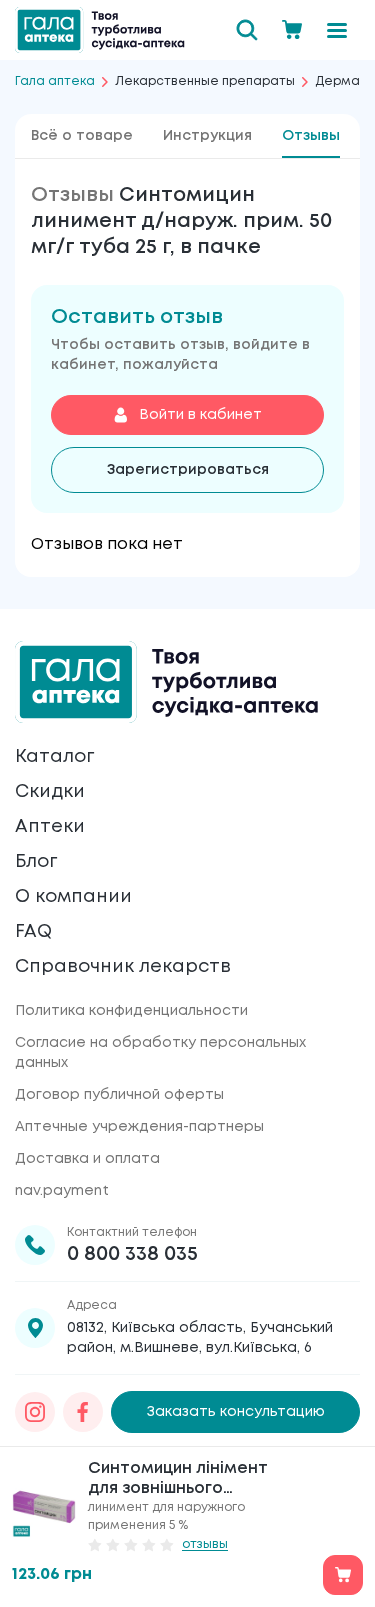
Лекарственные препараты (205, 81)
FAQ (33, 932)
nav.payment (62, 1191)
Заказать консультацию (236, 1412)
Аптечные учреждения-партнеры (139, 1127)
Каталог (54, 757)
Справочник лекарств (123, 967)
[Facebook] (83, 1412)
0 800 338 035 (132, 1254)
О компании (73, 897)
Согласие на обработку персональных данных (160, 1053)
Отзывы (311, 136)
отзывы (205, 1544)
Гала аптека (55, 81)
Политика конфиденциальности (131, 1011)
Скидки (50, 792)
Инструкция (207, 136)
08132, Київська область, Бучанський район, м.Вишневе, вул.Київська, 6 (200, 1338)
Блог (36, 862)
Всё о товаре (82, 136)
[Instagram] (35, 1412)
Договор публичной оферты (119, 1095)
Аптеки (50, 827)
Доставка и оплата (87, 1159)
